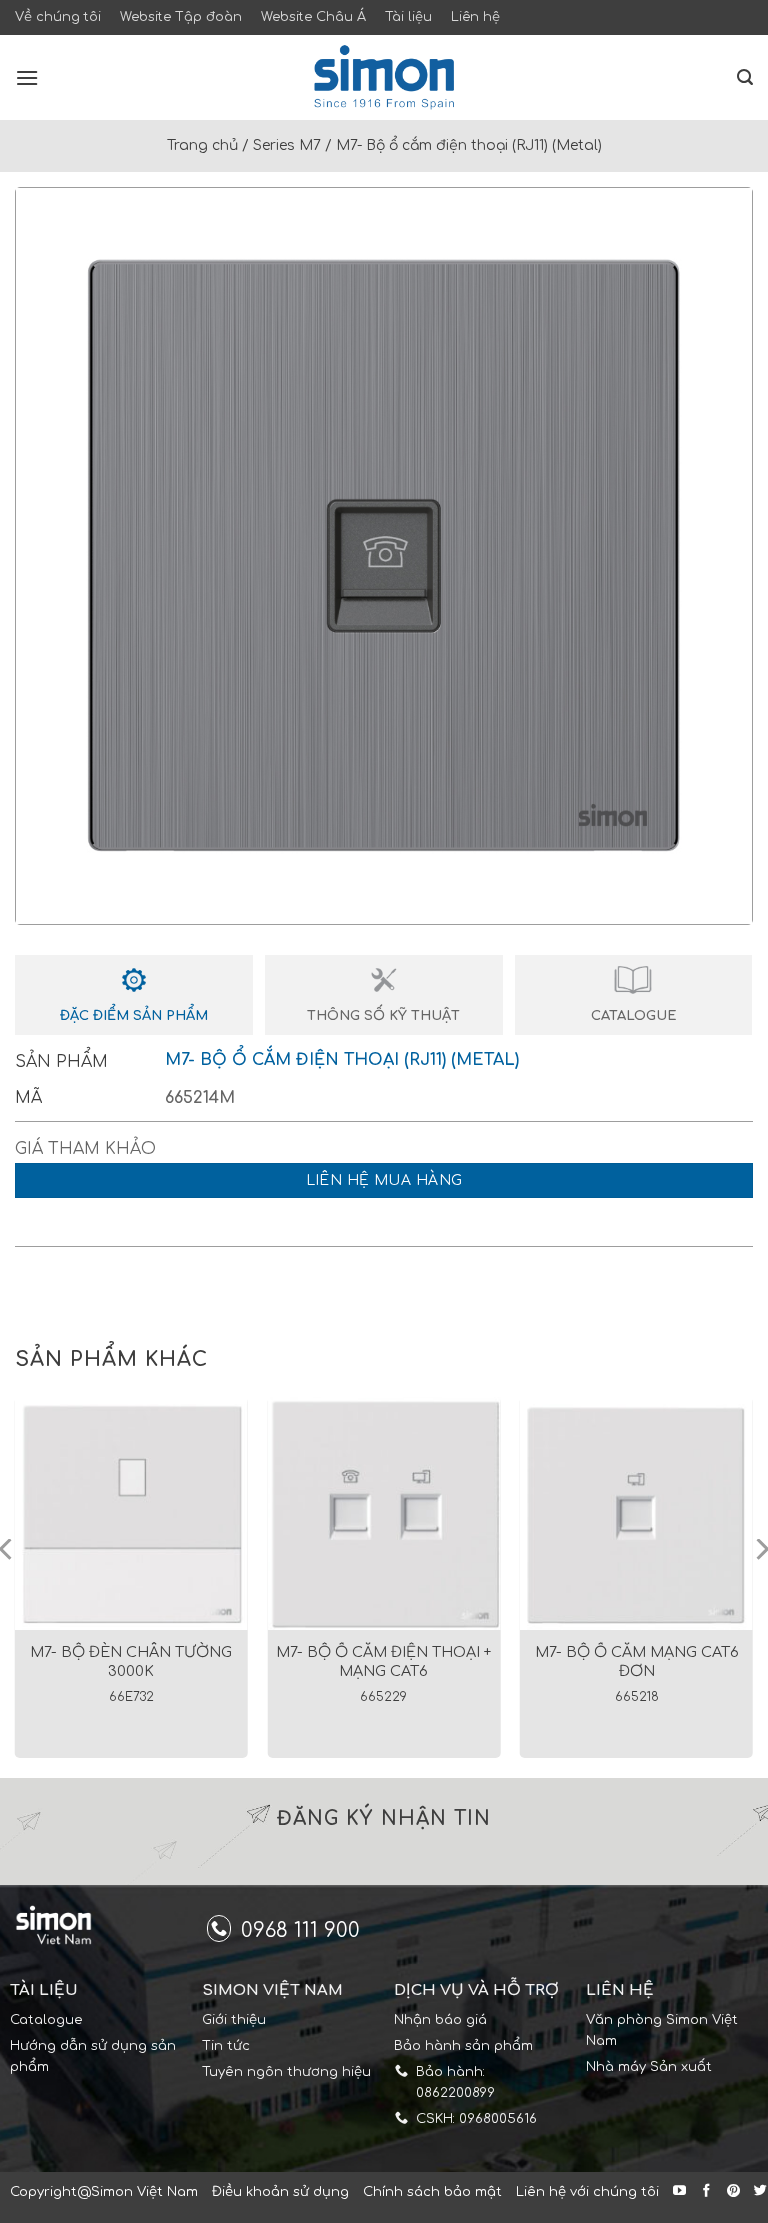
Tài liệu (408, 17)
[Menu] (27, 77)
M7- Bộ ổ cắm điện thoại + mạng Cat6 (383, 1661)
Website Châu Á (313, 17)
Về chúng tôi (58, 17)
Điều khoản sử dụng (280, 2192)
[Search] (745, 77)
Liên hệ (475, 17)
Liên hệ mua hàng (384, 1180)
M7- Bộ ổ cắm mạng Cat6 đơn (637, 1661)
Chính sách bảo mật (432, 2192)
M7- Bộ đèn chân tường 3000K (131, 1661)
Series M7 (287, 145)
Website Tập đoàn (181, 17)
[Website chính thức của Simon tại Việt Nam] (384, 77)
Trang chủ (202, 145)
